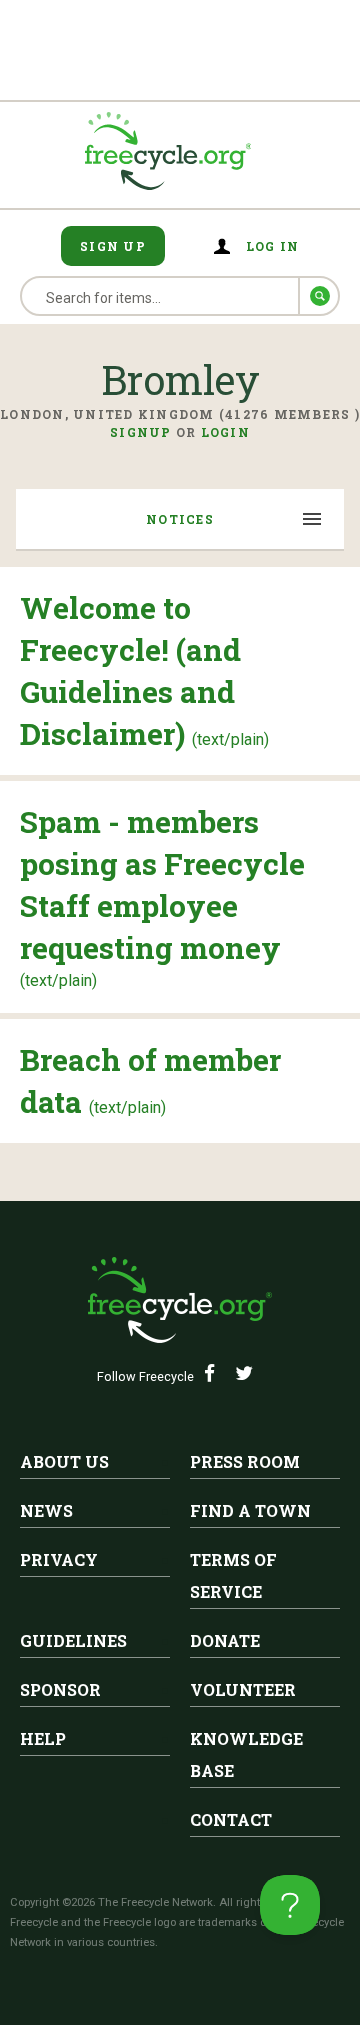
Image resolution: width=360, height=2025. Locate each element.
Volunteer (243, 1689)
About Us (64, 1461)
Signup (141, 432)
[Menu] (313, 521)
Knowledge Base (246, 1754)
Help (43, 1738)
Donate (225, 1640)
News (46, 1510)
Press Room (245, 1461)
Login (225, 432)
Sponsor (60, 1689)
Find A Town (250, 1510)
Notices (180, 519)
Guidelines (73, 1640)
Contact (231, 1819)
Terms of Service (233, 1575)
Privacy (59, 1559)
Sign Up (113, 246)
